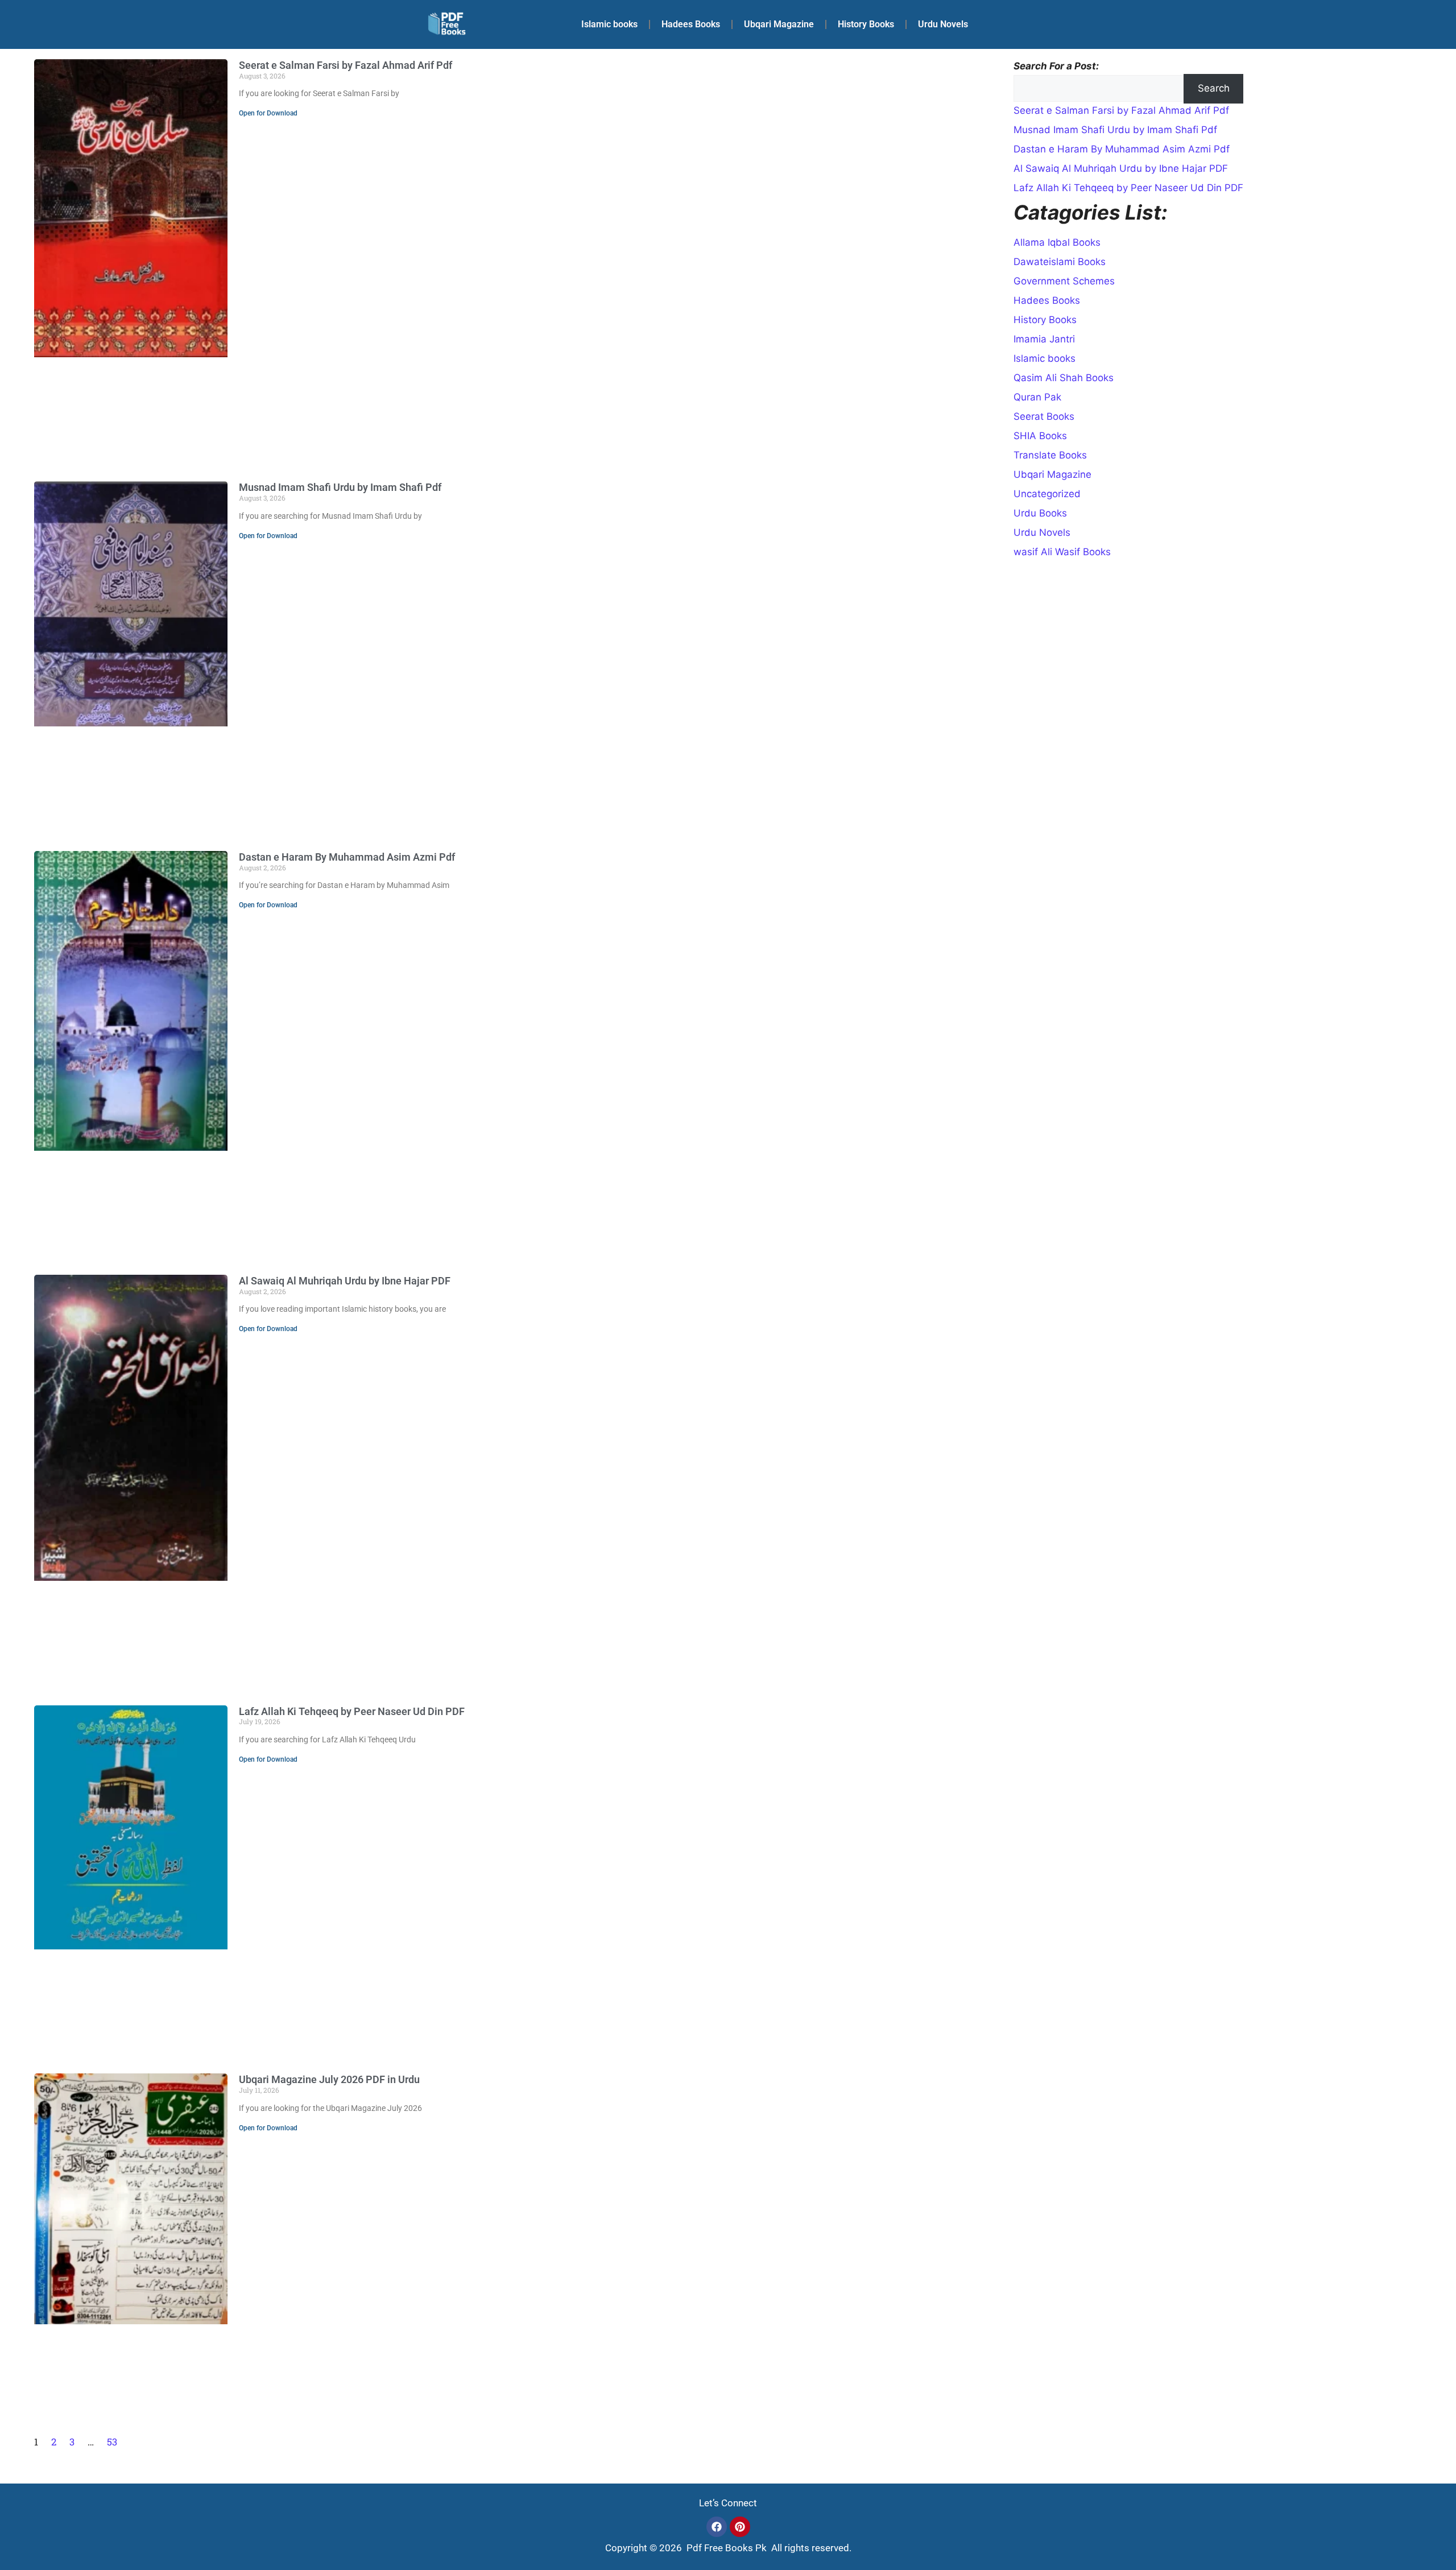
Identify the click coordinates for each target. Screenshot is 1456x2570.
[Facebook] (717, 2527)
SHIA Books (1040, 436)
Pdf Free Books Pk (725, 2548)
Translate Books (1050, 455)
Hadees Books (691, 24)
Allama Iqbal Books (1057, 242)
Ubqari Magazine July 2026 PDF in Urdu (329, 2079)
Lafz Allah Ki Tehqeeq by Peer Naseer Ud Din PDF (352, 1711)
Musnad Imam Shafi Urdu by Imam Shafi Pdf (340, 487)
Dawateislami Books (1060, 262)
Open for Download (268, 113)
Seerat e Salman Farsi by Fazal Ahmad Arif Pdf (346, 65)
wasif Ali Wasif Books (1062, 552)
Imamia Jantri (1044, 339)
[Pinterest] (740, 2527)
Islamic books (609, 24)
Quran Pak (1037, 397)
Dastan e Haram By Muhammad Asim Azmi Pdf (347, 857)
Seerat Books (1044, 416)
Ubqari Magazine (779, 24)
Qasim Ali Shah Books (1064, 378)
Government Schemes (1064, 281)
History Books (866, 24)
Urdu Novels (943, 24)
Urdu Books (1040, 513)
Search (1214, 88)
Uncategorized (1047, 494)
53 (112, 2442)
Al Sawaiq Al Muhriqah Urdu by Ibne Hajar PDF (345, 1281)
